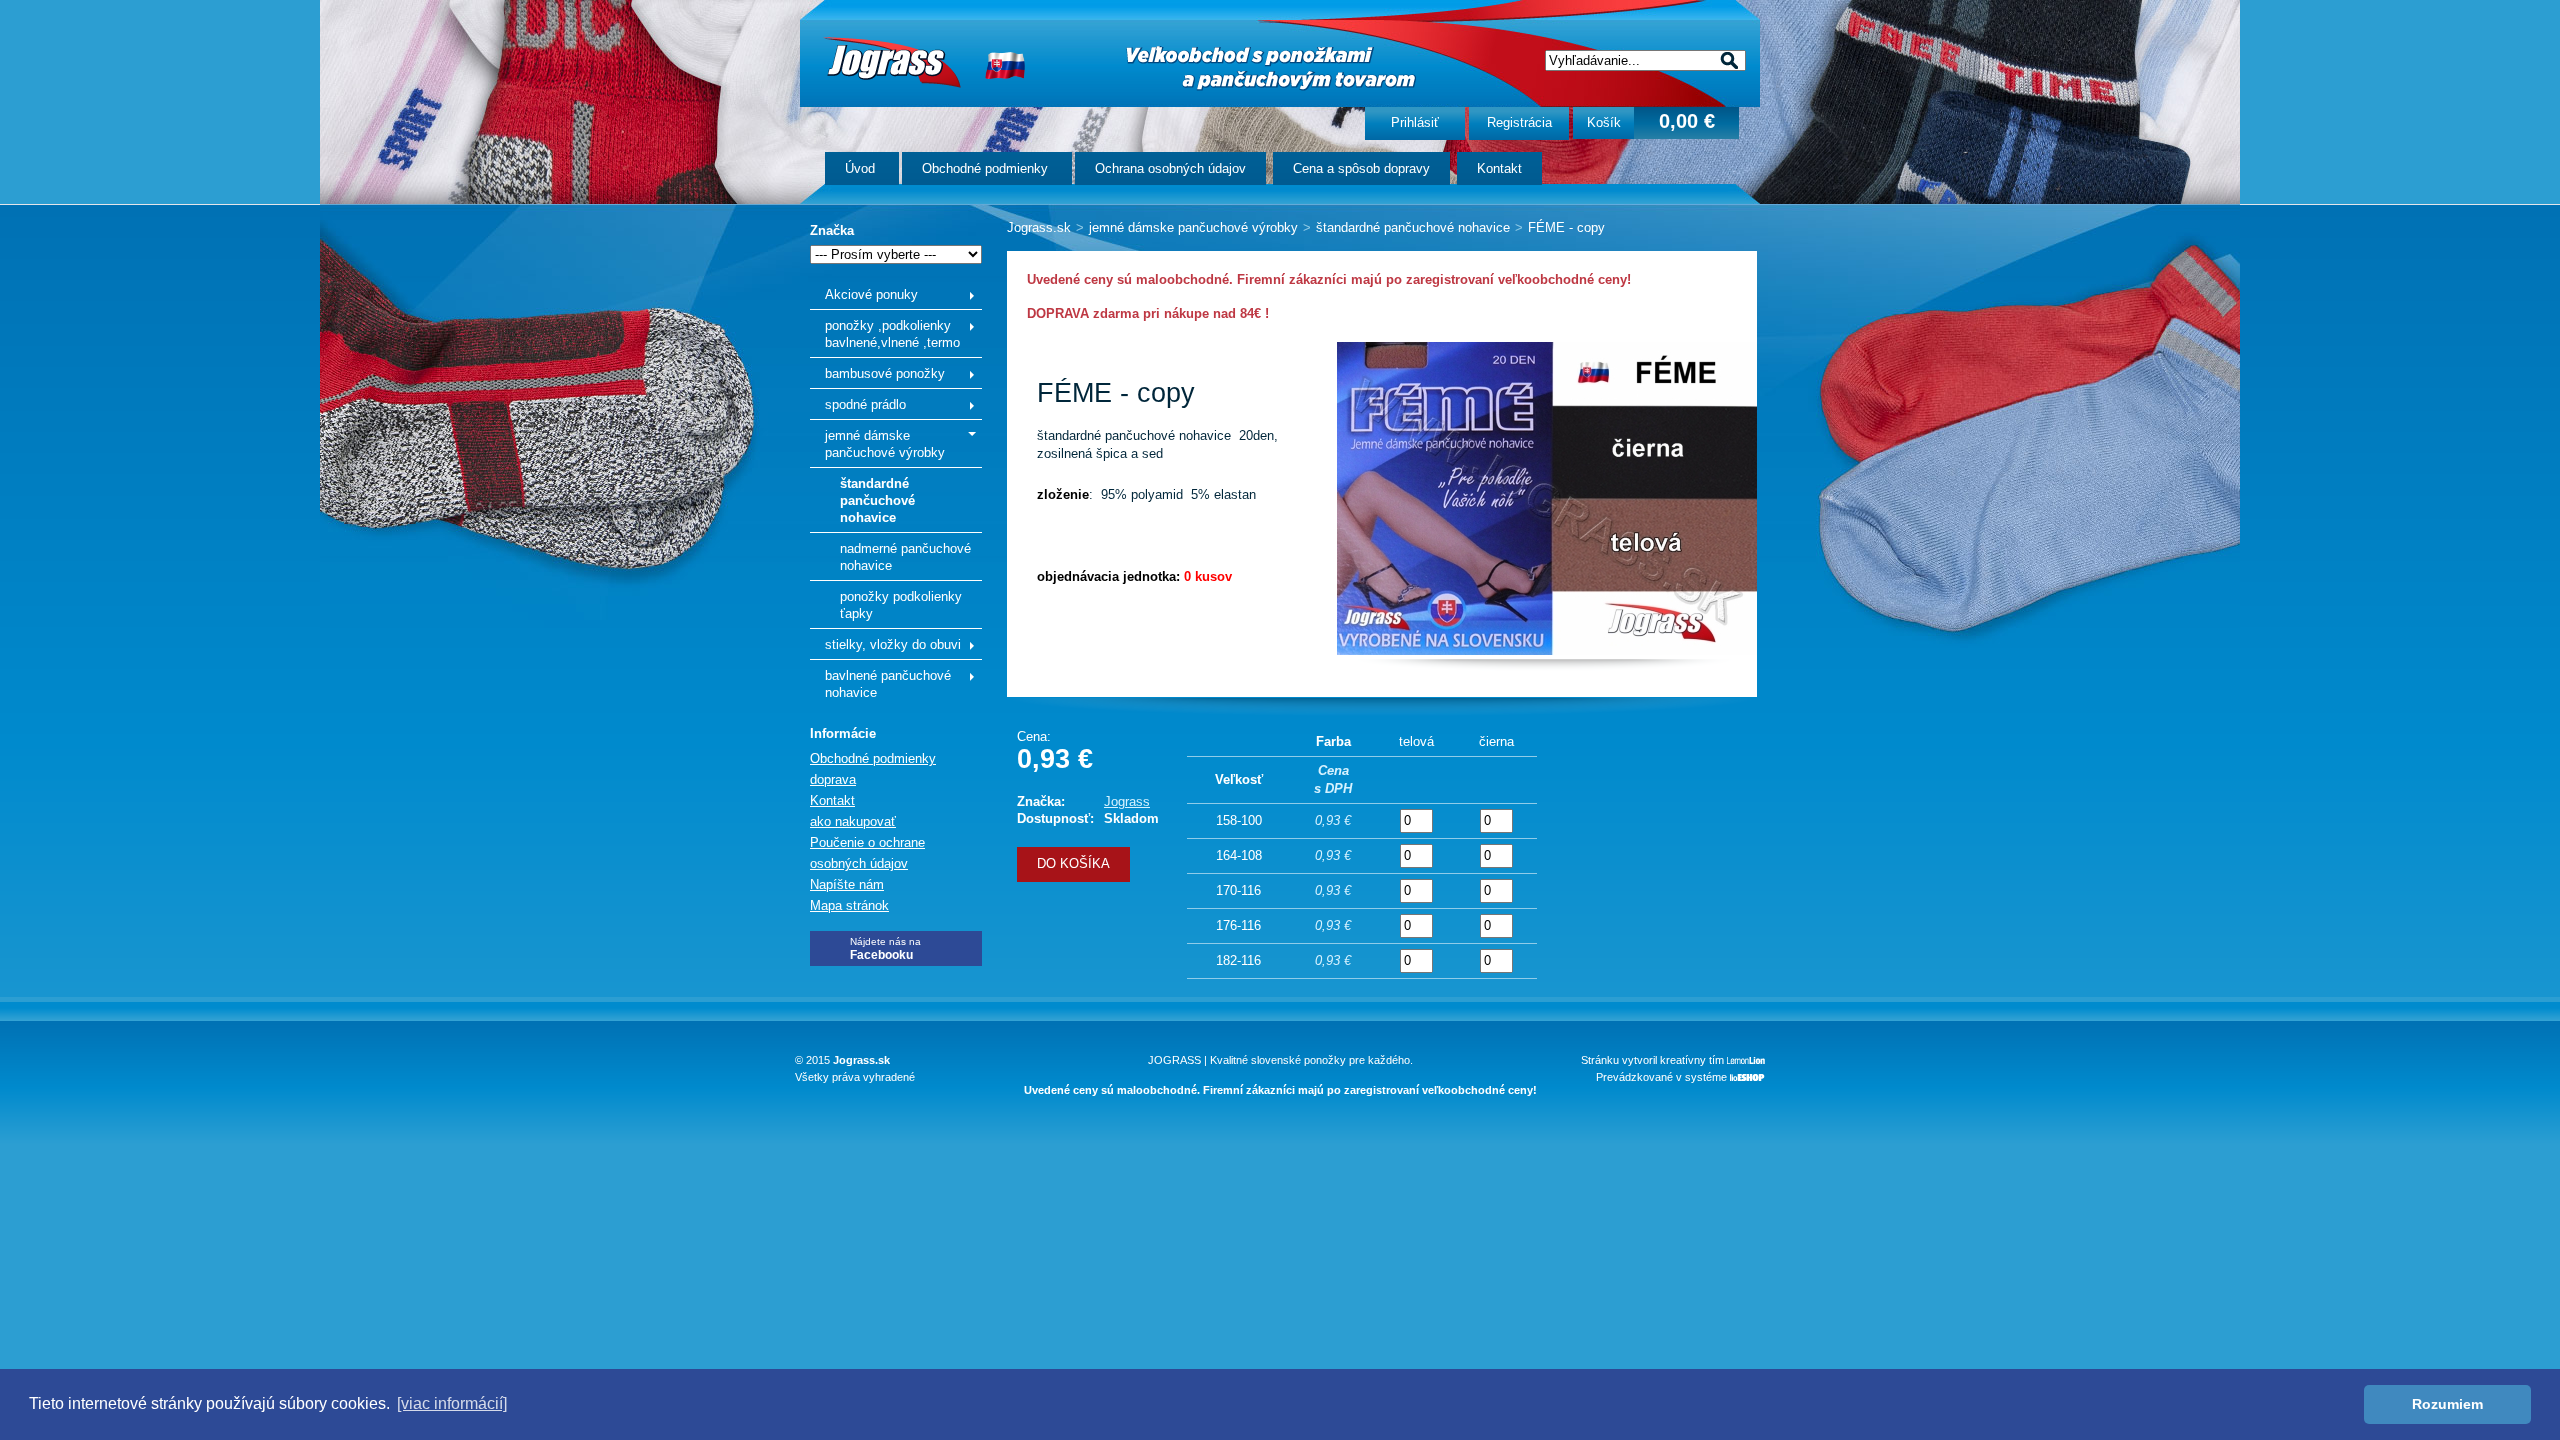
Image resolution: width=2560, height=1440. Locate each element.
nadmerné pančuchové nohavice (905, 557)
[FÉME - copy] (1547, 650)
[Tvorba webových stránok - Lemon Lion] (1746, 1060)
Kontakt (1499, 168)
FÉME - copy (1566, 227)
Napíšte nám (847, 884)
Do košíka (1073, 863)
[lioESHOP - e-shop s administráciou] (1747, 1077)
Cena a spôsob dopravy (1361, 168)
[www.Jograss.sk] (892, 62)
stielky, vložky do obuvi (893, 644)
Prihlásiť (1415, 122)
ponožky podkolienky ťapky (901, 605)
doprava (833, 779)
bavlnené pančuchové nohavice (888, 684)
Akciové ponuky (871, 294)
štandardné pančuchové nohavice (877, 500)
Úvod (862, 168)
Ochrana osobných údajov (1170, 168)
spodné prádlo (865, 404)
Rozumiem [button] (2447, 1404)
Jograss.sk (1039, 227)
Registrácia (1519, 122)
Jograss (1127, 801)
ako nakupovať (853, 821)
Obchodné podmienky (987, 168)
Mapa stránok (849, 905)
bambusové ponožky (885, 373)
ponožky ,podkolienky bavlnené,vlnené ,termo (892, 334)
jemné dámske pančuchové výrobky (885, 444)
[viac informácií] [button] (452, 1403)
